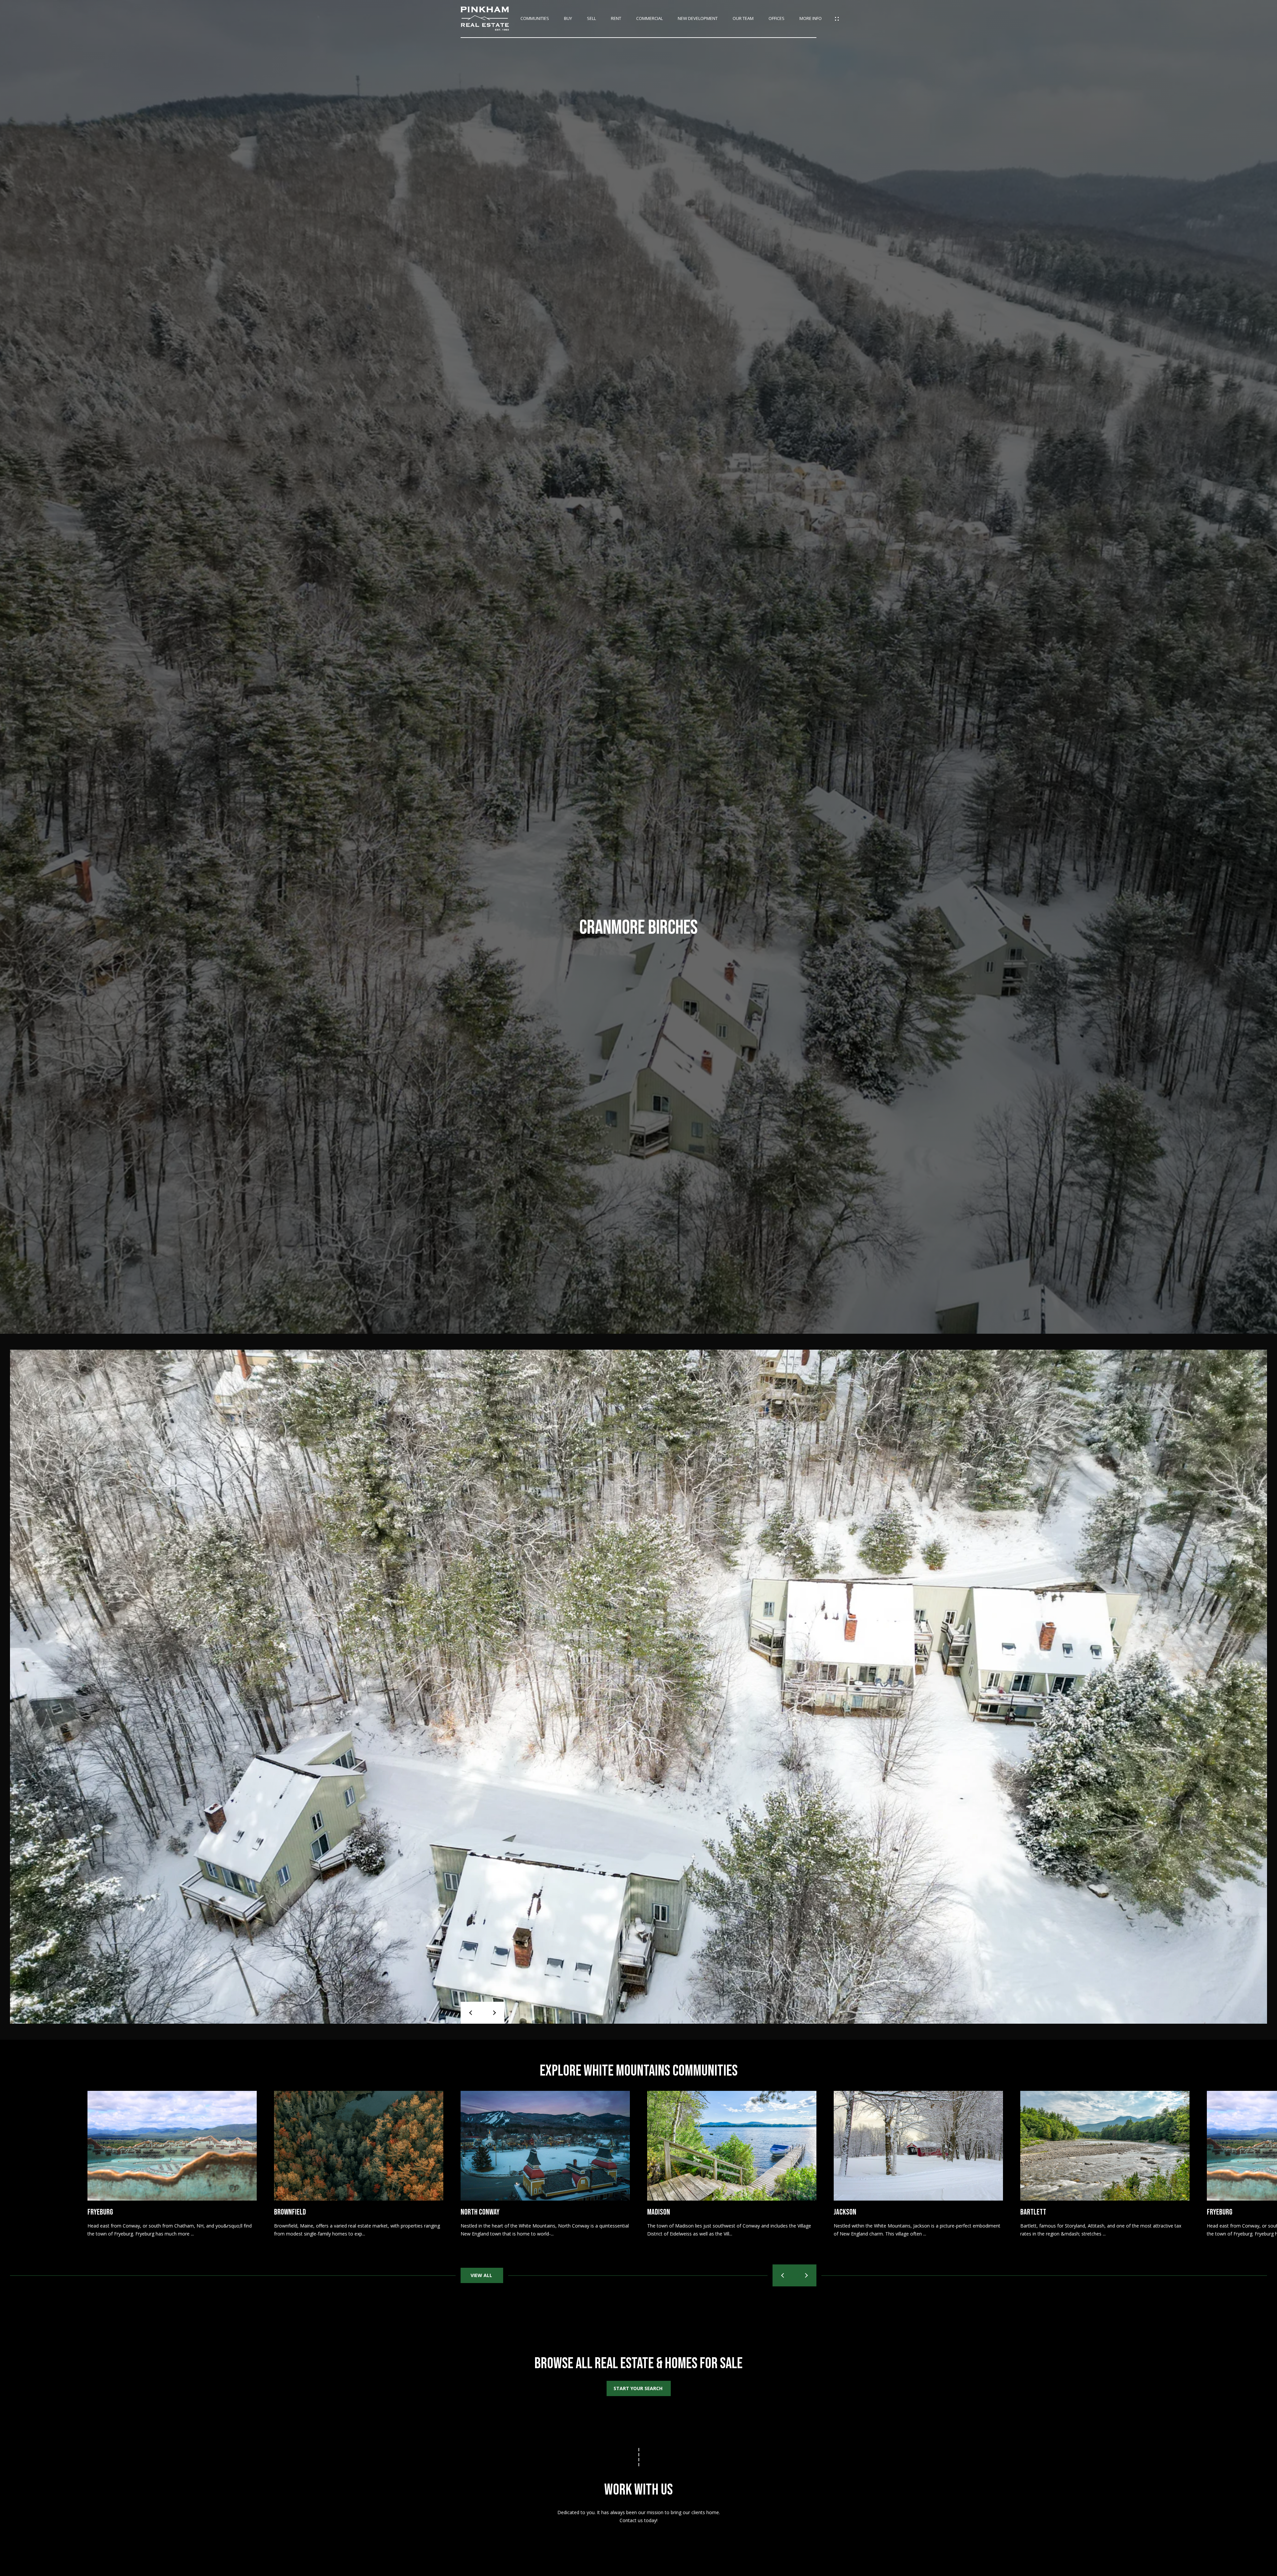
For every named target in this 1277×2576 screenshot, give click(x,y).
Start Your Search (639, 2388)
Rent (616, 19)
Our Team (743, 19)
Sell (591, 19)
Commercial (649, 19)
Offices (777, 19)
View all (482, 2275)
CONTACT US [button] (638, 2541)
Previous (472, 2013)
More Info (811, 19)
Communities (535, 19)
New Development (698, 19)
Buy (568, 19)
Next (494, 2013)
